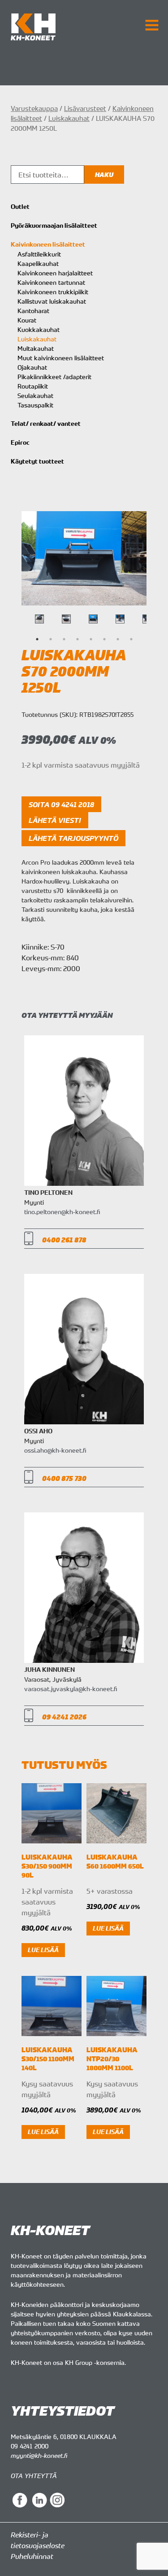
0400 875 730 (64, 1478)
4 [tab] (78, 639)
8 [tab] (131, 639)
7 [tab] (118, 639)
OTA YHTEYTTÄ (34, 2476)
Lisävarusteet (85, 108)
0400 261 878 (64, 1240)
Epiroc (20, 442)
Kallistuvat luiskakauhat (52, 301)
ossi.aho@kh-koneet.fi (55, 1450)
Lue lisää (43, 1950)
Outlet (20, 207)
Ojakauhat (32, 367)
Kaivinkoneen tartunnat (51, 282)
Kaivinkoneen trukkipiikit (53, 292)
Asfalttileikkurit (39, 254)
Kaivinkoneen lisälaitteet (48, 244)
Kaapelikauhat (38, 263)
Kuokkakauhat (39, 329)
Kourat (27, 320)
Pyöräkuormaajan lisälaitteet (54, 225)
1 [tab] (37, 639)
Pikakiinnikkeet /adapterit (54, 377)
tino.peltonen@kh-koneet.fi (62, 1212)
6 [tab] (104, 639)
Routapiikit (33, 386)
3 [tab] (64, 639)
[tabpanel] (93, 619)
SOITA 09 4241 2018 (61, 804)
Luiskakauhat (69, 118)
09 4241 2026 (64, 1717)
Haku (104, 175)
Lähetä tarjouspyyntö (73, 838)
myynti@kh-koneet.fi (39, 2455)
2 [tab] (51, 639)
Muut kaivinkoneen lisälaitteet (61, 358)
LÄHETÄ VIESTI (55, 820)
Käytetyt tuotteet (37, 461)
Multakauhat (36, 348)
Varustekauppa (34, 108)
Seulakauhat (35, 395)
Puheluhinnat (32, 2556)
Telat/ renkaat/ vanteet (46, 424)
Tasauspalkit (35, 405)
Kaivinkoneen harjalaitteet (55, 273)
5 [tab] (91, 639)
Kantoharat (33, 311)
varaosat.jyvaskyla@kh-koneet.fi (71, 1689)
